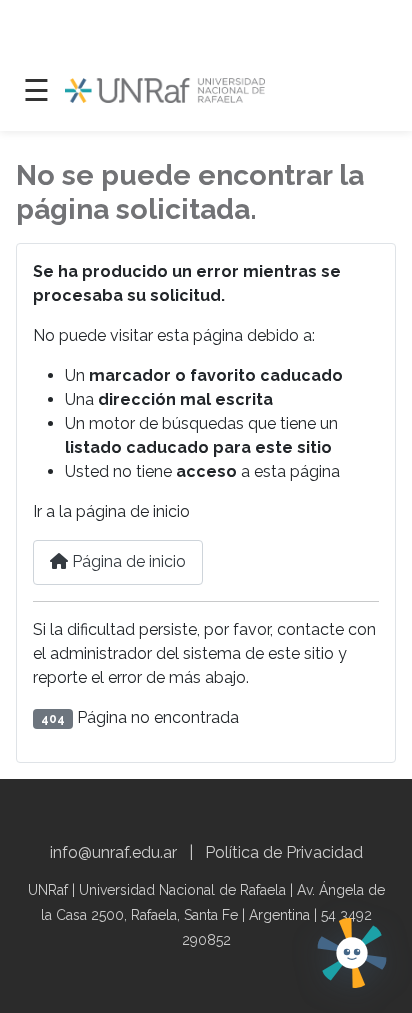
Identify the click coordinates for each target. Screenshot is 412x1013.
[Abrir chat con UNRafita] (352, 953)
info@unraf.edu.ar (113, 852)
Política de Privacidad (284, 852)
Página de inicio (127, 561)
